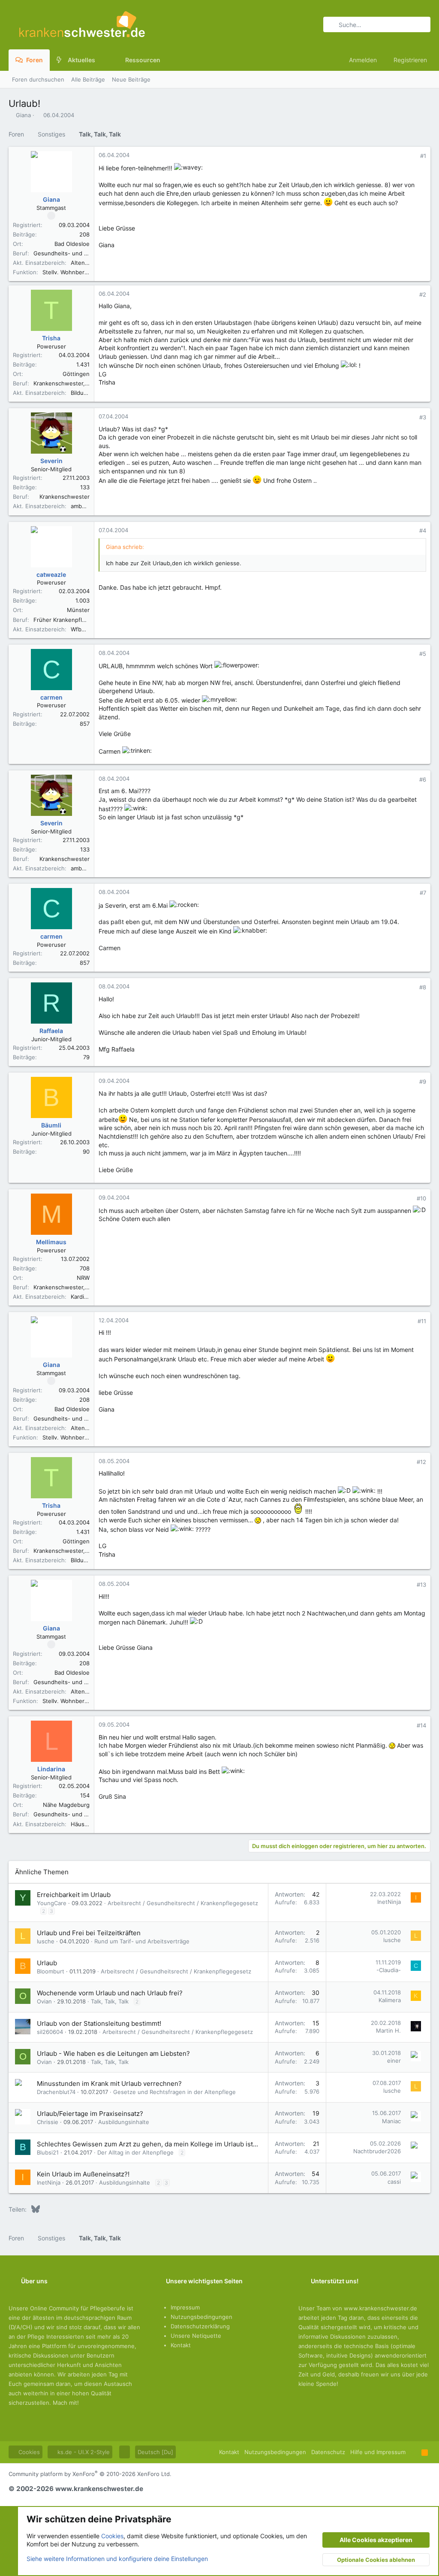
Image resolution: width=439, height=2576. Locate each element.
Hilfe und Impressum (378, 2452)
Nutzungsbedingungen (201, 2317)
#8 (423, 987)
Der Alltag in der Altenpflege (135, 2152)
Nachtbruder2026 (377, 2151)
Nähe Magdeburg (66, 1805)
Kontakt (181, 2345)
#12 (421, 1462)
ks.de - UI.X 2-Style (83, 2452)
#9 (423, 1082)
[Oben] (413, 2452)
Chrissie (48, 2122)
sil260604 (50, 2032)
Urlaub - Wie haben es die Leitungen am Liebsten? (113, 2053)
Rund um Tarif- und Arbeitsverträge (142, 1941)
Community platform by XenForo (90, 2474)
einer (394, 2061)
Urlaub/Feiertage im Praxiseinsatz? (90, 2114)
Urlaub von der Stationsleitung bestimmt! (99, 2023)
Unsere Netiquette (196, 2336)
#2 (423, 294)
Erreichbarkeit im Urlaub (74, 1895)
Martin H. (388, 2030)
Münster (78, 610)
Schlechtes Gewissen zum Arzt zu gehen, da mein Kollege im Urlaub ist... (147, 2144)
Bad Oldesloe (72, 244)
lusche (46, 1941)
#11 (422, 1321)
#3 (423, 417)
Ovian (44, 2001)
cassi (394, 2182)
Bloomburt (51, 1971)
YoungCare (52, 1903)
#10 (421, 1198)
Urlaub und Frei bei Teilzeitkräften (89, 1933)
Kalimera (390, 2000)
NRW (83, 1278)
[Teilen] (411, 156)
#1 (423, 156)
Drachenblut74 (56, 2092)
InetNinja (389, 1902)
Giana (23, 115)
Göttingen (76, 374)
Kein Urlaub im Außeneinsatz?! (83, 2174)
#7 (423, 893)
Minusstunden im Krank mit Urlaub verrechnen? (109, 2084)
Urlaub (47, 1963)
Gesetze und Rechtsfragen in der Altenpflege (174, 2092)
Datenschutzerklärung (200, 2326)
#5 (423, 654)
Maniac (391, 2121)
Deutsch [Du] (155, 2452)
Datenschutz (328, 2452)
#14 (421, 1725)
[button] (102, 60)
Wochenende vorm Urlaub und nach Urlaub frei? (110, 1993)
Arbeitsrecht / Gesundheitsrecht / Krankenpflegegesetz (183, 1903)
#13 (421, 1585)
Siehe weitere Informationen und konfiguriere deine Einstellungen (117, 2559)
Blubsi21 (48, 2152)
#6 (423, 779)
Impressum (185, 2307)
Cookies (28, 2452)
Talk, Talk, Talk (110, 2001)
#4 (423, 530)
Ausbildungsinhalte (124, 2122)
